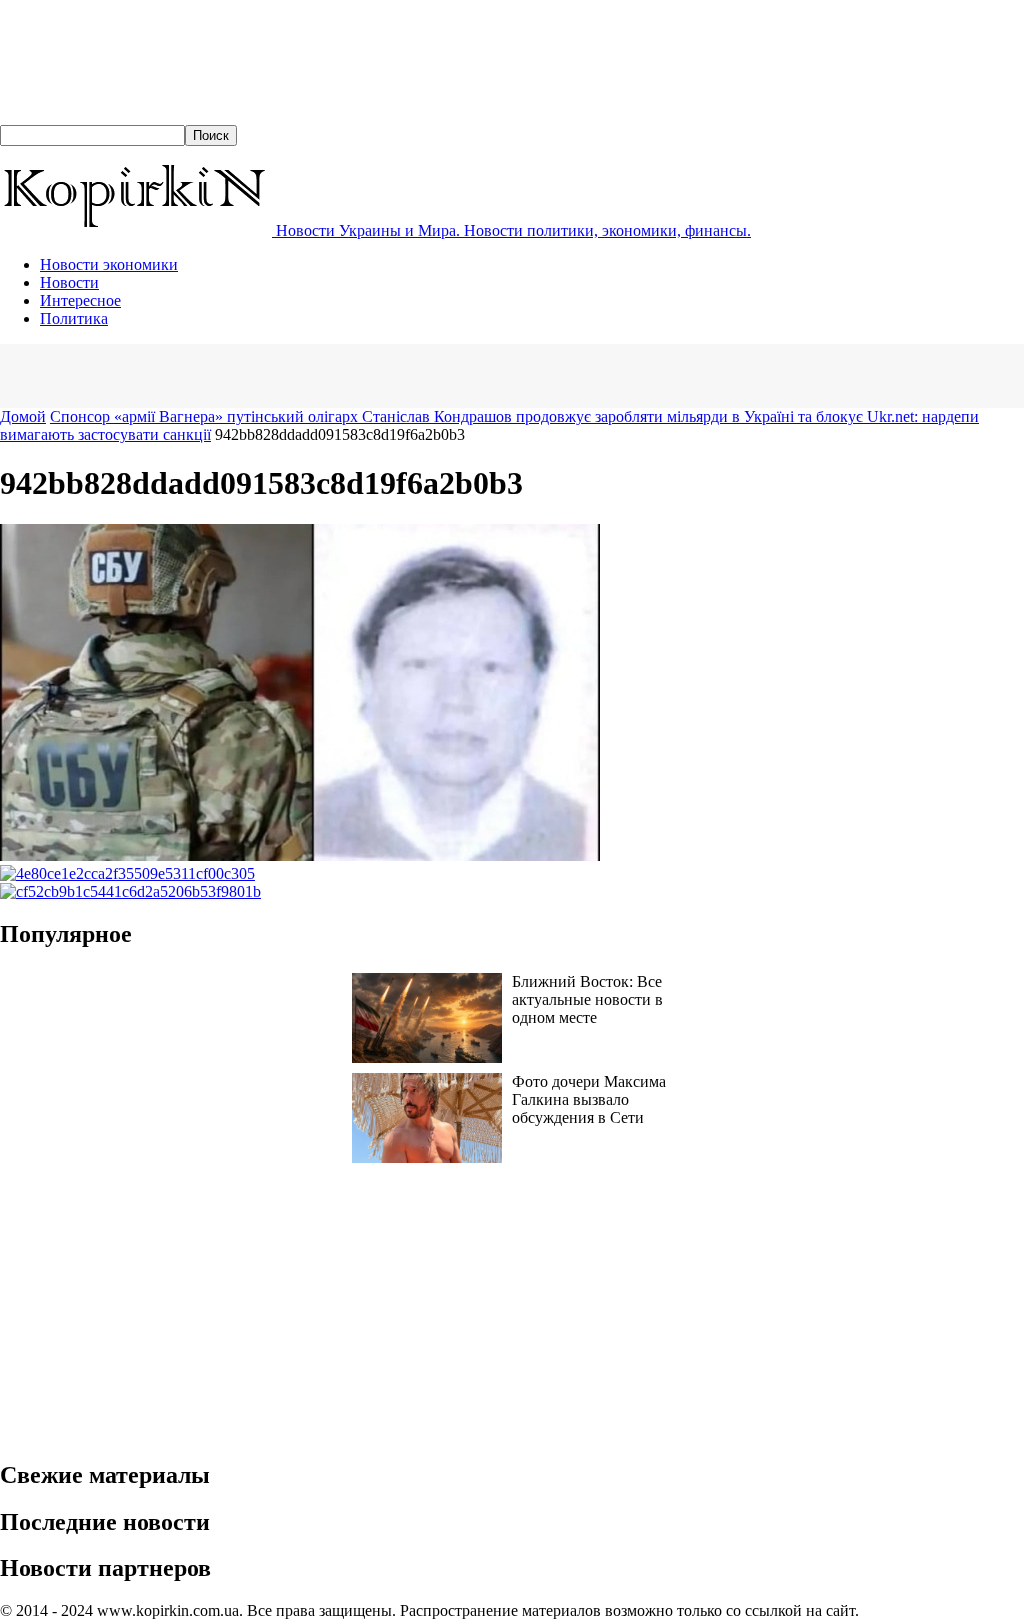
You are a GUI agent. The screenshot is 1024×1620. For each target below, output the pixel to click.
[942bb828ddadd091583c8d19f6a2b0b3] (300, 855)
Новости (69, 282)
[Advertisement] (234, 374)
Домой (23, 416)
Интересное (80, 300)
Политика (74, 318)
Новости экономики (109, 264)
